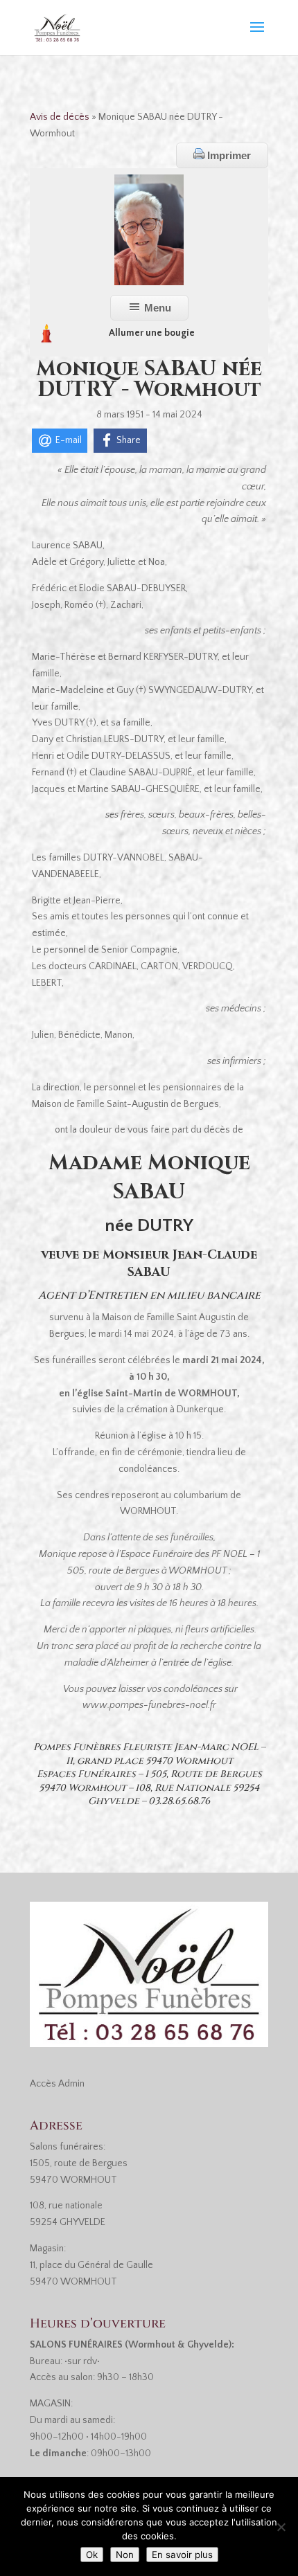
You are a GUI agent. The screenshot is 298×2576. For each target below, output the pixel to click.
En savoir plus (182, 2555)
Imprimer (228, 155)
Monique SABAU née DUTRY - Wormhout (149, 379)
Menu (156, 308)
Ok (92, 2555)
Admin (71, 2084)
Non (125, 2555)
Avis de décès (60, 117)
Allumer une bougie (152, 333)
